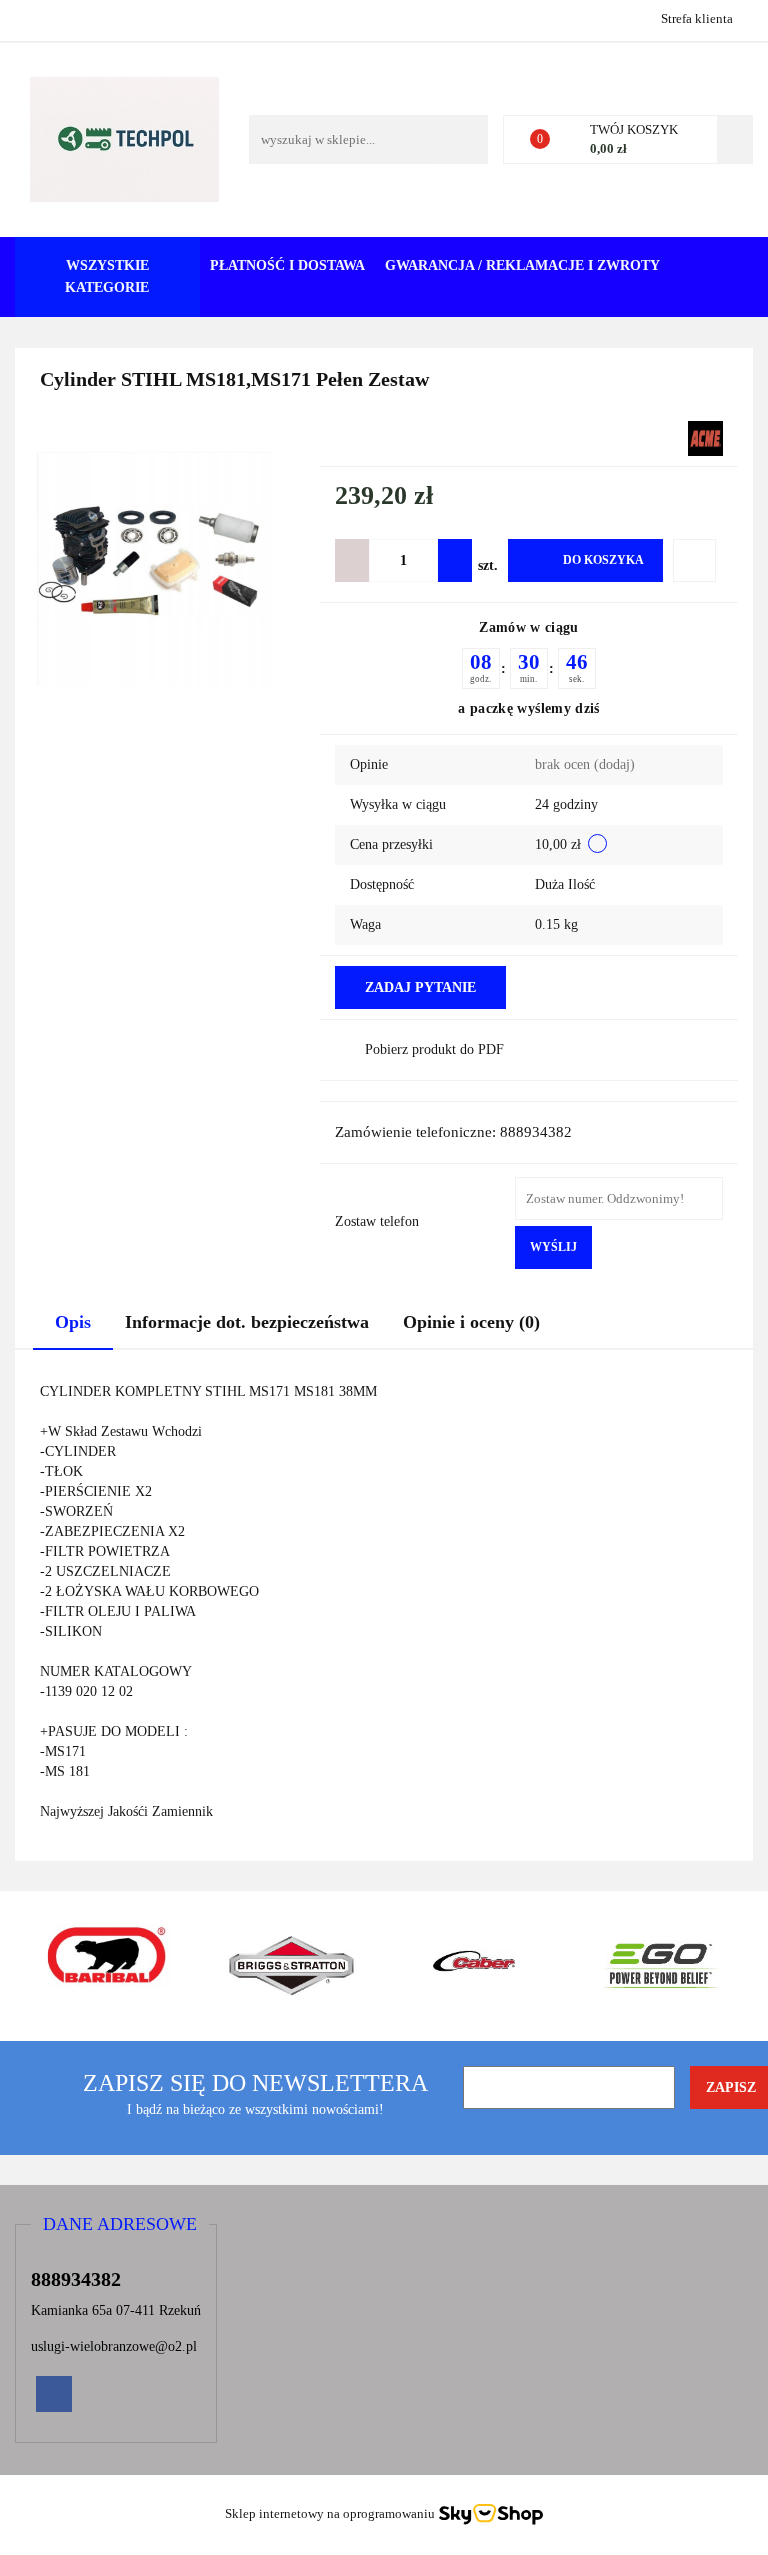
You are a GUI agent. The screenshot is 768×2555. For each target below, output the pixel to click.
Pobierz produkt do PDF (434, 1049)
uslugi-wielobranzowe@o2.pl (114, 2346)
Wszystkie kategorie (107, 276)
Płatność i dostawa (287, 265)
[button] (120, 2225)
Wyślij (553, 1247)
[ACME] (705, 437)
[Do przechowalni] (694, 560)
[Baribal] (107, 1966)
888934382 (32, 18)
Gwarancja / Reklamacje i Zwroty (522, 265)
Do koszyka (603, 560)
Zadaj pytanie (420, 987)
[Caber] (476, 1966)
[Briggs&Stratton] (292, 1966)
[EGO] (661, 1966)
